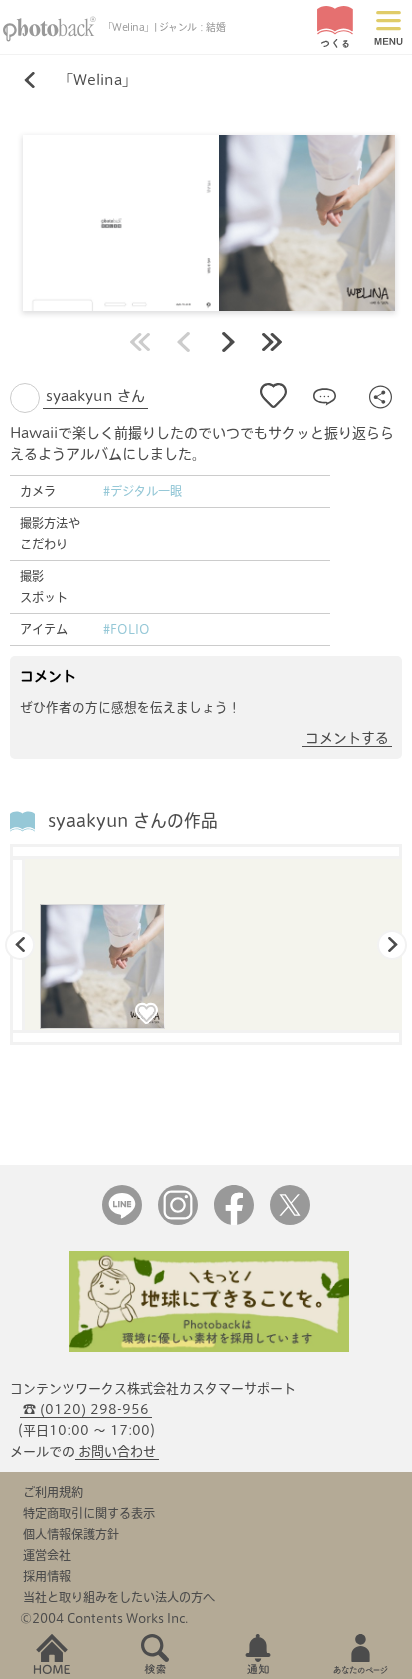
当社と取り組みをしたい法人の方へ (119, 1597)
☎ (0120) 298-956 (86, 1409)
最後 (272, 342)
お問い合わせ (117, 1451)
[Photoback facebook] (234, 1220)
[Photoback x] (290, 1220)
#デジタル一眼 (142, 491)
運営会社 (47, 1555)
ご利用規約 (53, 1492)
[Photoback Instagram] (178, 1220)
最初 (140, 342)
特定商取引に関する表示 (89, 1513)
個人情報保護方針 (71, 1534)
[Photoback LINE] (122, 1220)
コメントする (347, 738)
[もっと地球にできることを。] (209, 1347)
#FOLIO (126, 629)
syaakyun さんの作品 (133, 820)
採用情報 (47, 1576)
